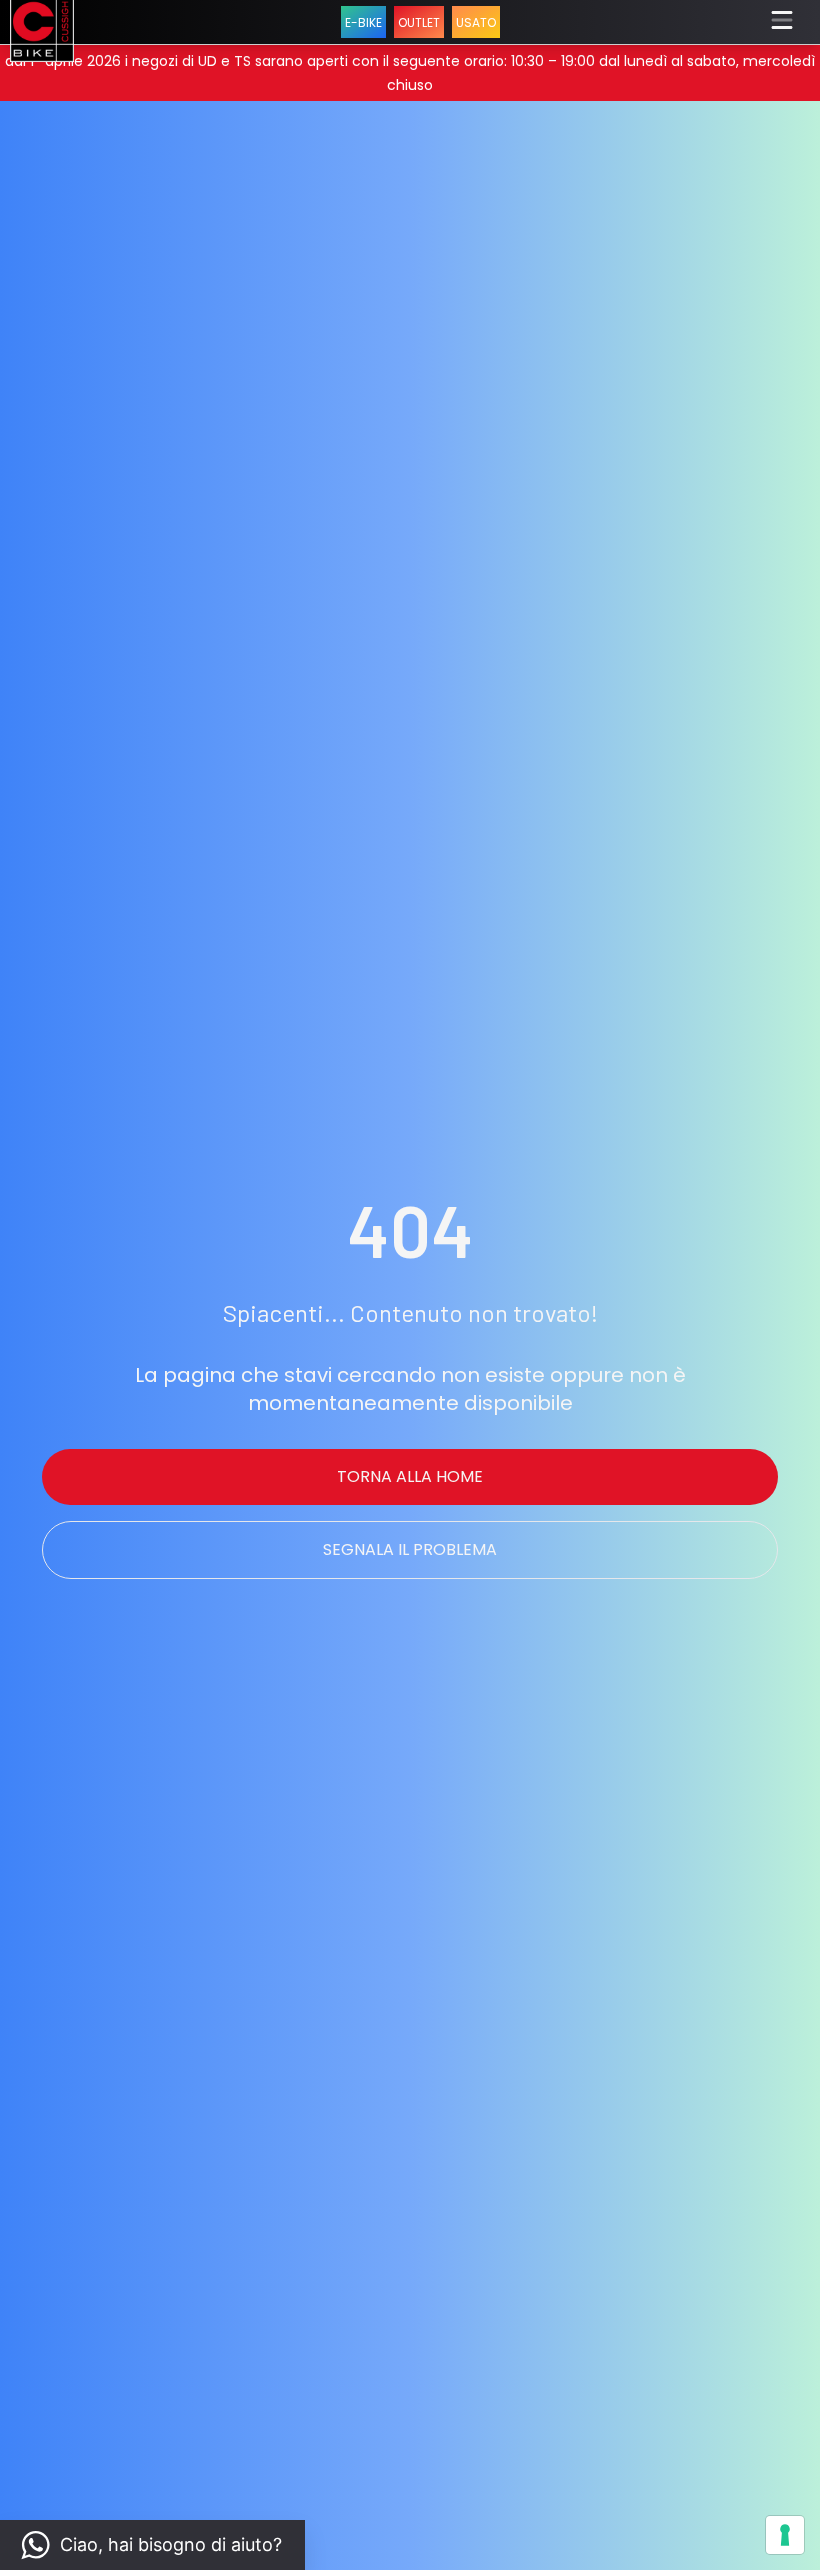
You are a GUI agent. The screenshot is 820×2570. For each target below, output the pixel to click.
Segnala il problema (410, 1549)
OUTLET (419, 22)
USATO (476, 22)
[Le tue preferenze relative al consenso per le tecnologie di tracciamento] (785, 2535)
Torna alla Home (410, 1476)
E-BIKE (363, 22)
